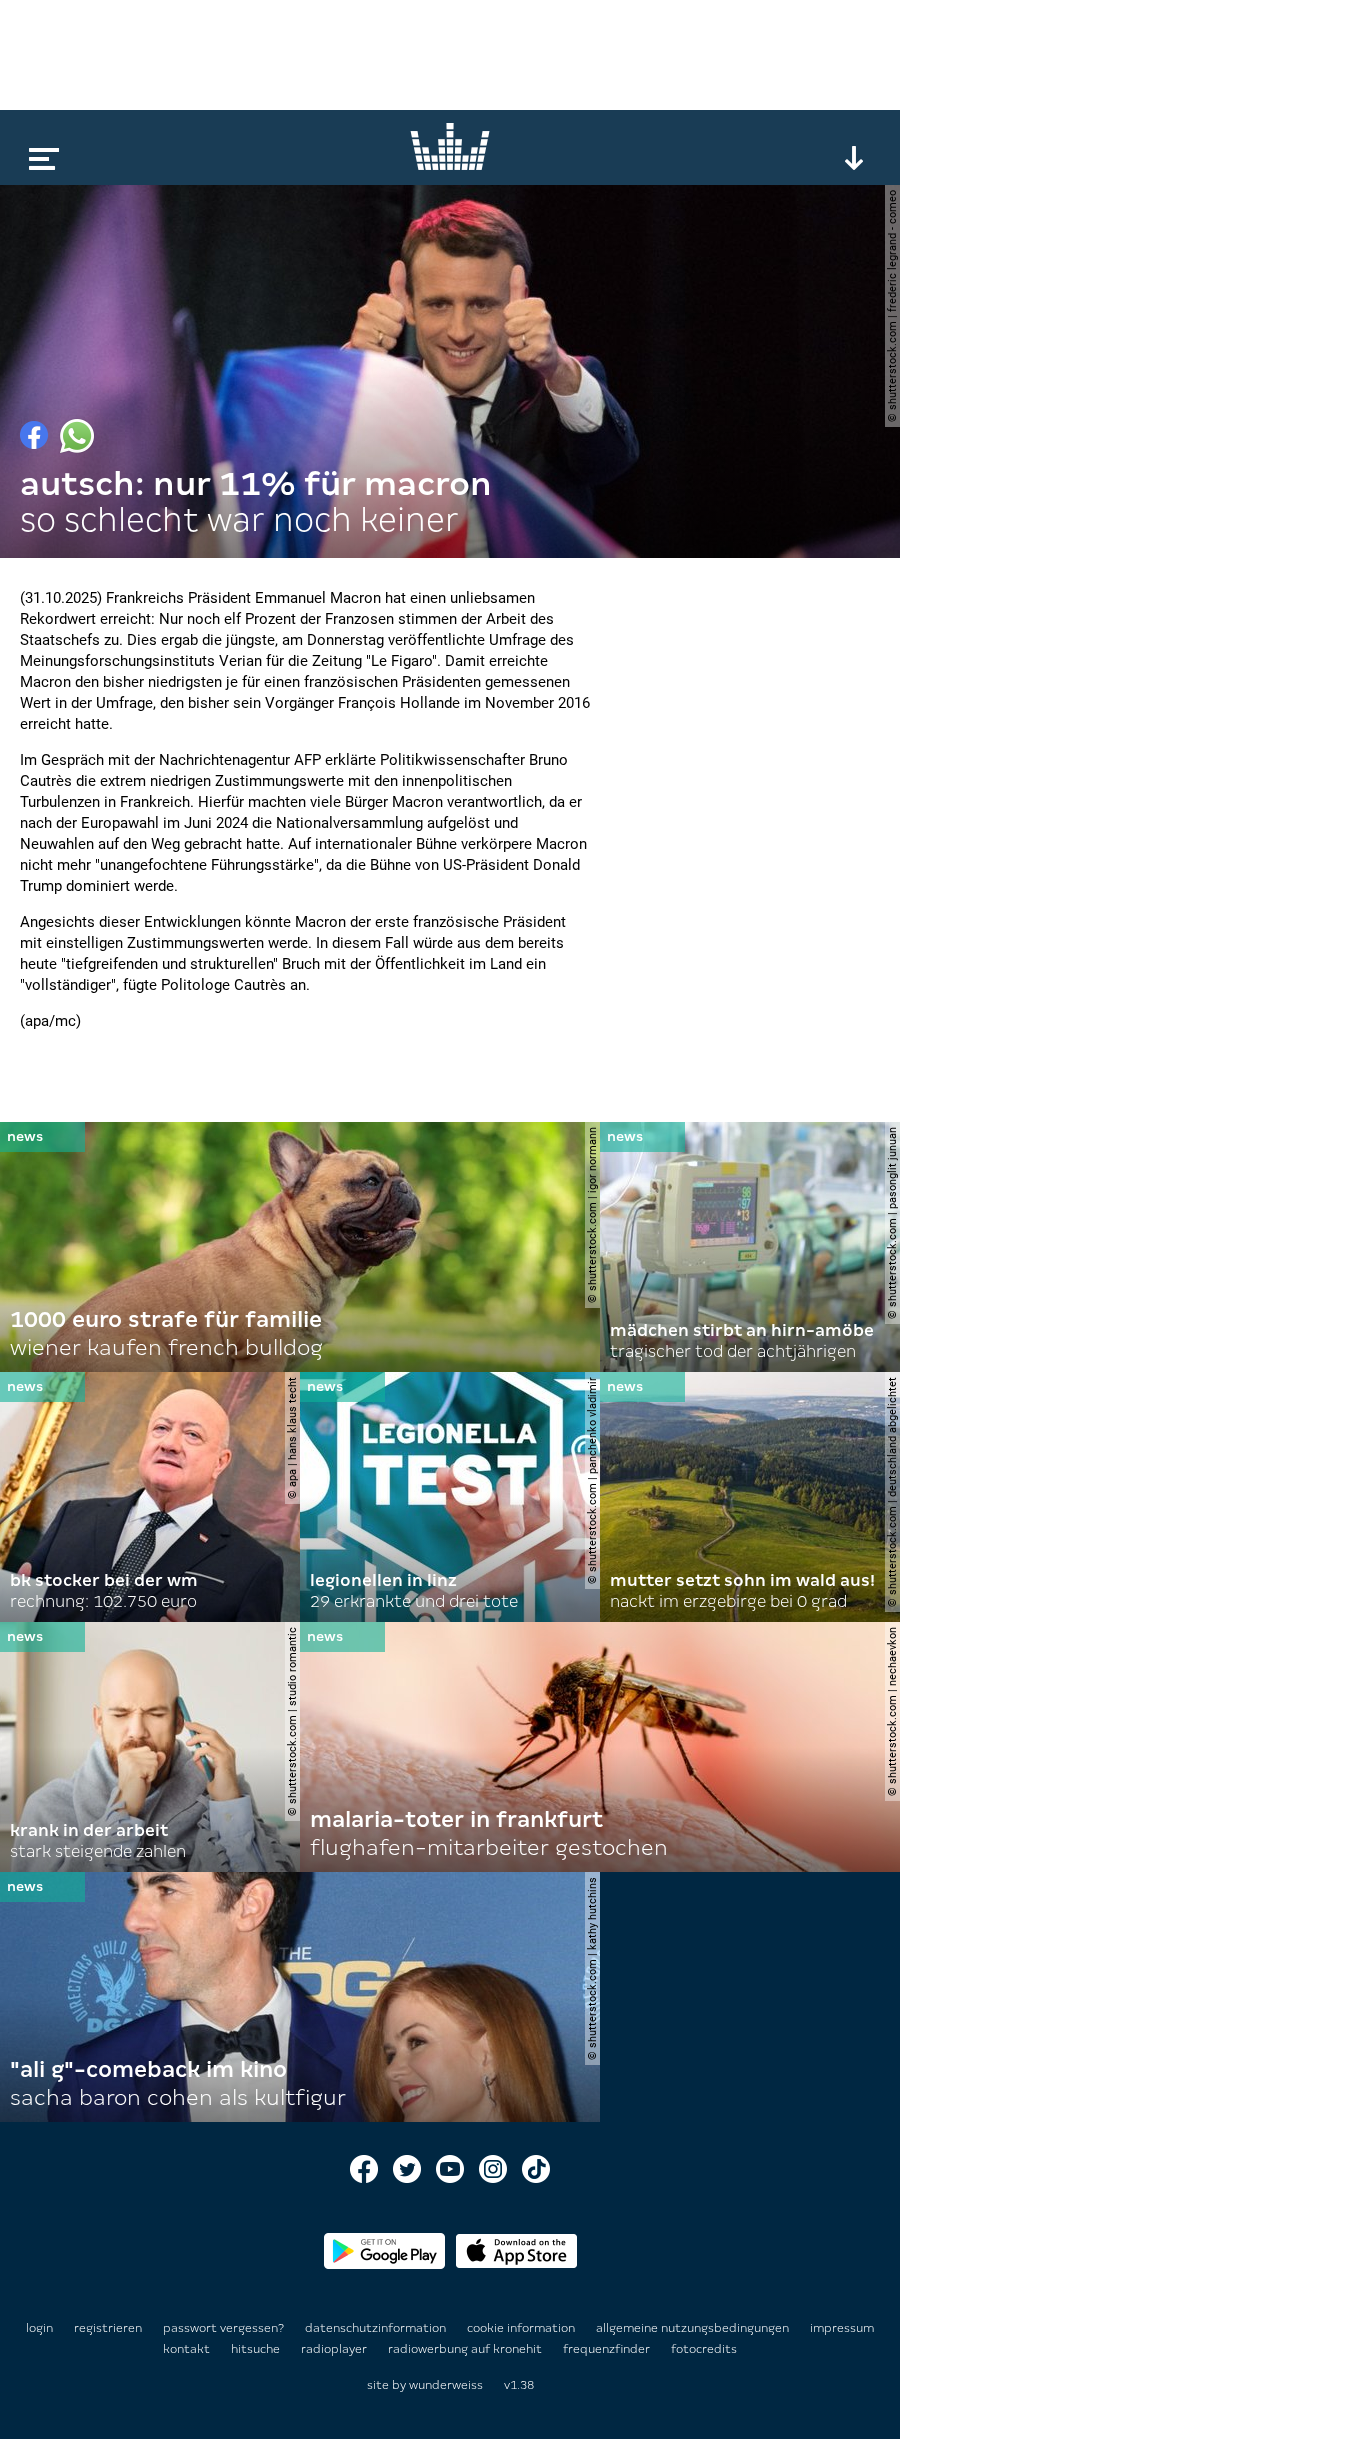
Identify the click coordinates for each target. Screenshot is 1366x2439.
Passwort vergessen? (223, 2328)
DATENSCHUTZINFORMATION (377, 2328)
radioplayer (335, 2349)
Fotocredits (704, 2349)
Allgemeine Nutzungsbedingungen (694, 2328)
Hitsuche (257, 2349)
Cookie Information (522, 2328)
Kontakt (188, 2349)
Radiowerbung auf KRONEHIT (466, 2349)
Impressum (842, 2328)
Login (39, 2328)
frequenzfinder (608, 2349)
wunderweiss (446, 2385)
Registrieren (108, 2328)
